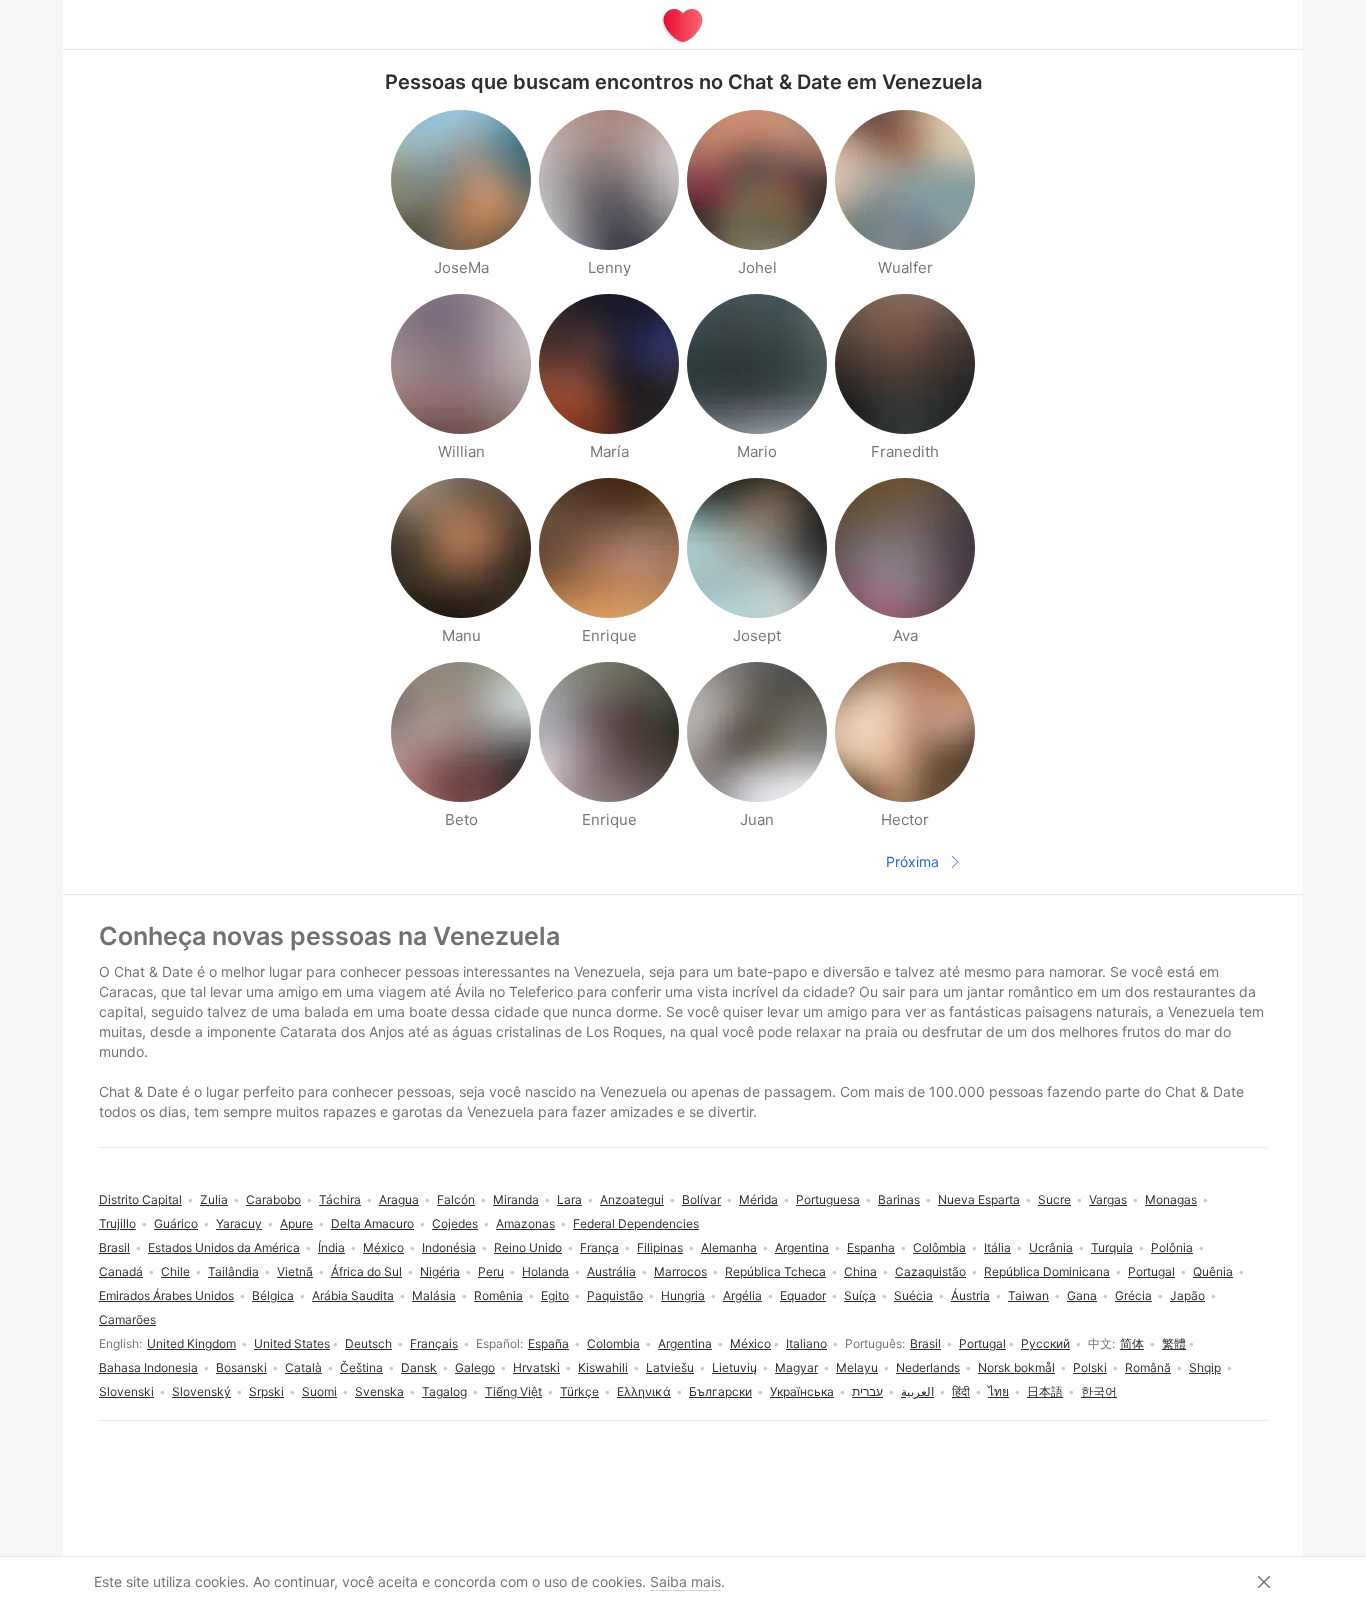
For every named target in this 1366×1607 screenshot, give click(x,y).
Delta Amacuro (372, 1223)
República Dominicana (1047, 1271)
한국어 (1099, 1391)
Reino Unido (528, 1247)
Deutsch (368, 1343)
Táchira (340, 1199)
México (750, 1343)
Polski (1090, 1367)
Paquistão (615, 1295)
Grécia (1133, 1295)
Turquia (1112, 1247)
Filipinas (660, 1247)
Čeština (361, 1367)
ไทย (998, 1391)
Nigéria (440, 1271)
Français (434, 1343)
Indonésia (449, 1247)
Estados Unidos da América (224, 1247)
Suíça (860, 1295)
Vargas (1108, 1199)
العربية (917, 1391)
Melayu (857, 1367)
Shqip (1205, 1367)
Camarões (127, 1319)
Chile (175, 1271)
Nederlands (928, 1367)
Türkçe (579, 1391)
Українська (802, 1391)
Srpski (266, 1391)
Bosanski (241, 1367)
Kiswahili (603, 1367)
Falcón (456, 1199)
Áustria (970, 1295)
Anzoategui (632, 1199)
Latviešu (670, 1367)
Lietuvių (734, 1367)
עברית (867, 1391)
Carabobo (273, 1199)
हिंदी (961, 1391)
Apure (296, 1223)
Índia (331, 1247)
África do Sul (366, 1271)
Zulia (214, 1199)
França (599, 1247)
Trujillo (117, 1223)
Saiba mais (685, 1581)
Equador (803, 1295)
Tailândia (233, 1271)
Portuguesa (828, 1199)
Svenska (379, 1391)
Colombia (613, 1343)
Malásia (434, 1295)
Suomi (319, 1391)
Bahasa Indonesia (148, 1367)
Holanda (545, 1271)
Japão (1187, 1295)
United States (292, 1343)
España (548, 1343)
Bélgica (273, 1295)
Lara (569, 1199)
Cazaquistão (930, 1271)
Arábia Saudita (353, 1295)
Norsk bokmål (1016, 1367)
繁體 (1174, 1343)
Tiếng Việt (513, 1391)
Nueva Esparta (979, 1199)
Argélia (742, 1295)
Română (1148, 1367)
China (860, 1271)
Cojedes (455, 1223)
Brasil (925, 1343)
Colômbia (939, 1247)
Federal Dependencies (636, 1223)
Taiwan (1028, 1295)
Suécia (913, 1295)
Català (303, 1367)
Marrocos (680, 1271)
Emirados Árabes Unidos (166, 1295)
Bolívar (701, 1199)
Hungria (683, 1295)
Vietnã (295, 1271)
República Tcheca (775, 1271)
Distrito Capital (140, 1199)
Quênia (1213, 1271)
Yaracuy (239, 1223)
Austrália (611, 1271)
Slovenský (201, 1391)
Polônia (1172, 1247)
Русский (1045, 1343)
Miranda (516, 1199)
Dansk (419, 1367)
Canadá (121, 1271)
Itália (997, 1247)
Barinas (899, 1199)
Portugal (982, 1343)
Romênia (498, 1295)
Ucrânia (1051, 1247)
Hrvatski (536, 1367)
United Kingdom (191, 1343)
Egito (555, 1295)
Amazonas (525, 1223)
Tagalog (444, 1391)
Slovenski (126, 1391)
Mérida (758, 1199)
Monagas (1171, 1199)
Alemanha (729, 1247)
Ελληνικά (644, 1391)
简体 (1132, 1343)
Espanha (871, 1247)
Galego (475, 1367)
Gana (1082, 1295)
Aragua (399, 1199)
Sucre (1054, 1199)
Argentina (685, 1343)
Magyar (796, 1367)
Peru (491, 1271)
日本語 (1045, 1391)
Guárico (176, 1223)
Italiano (806, 1343)
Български (720, 1391)
